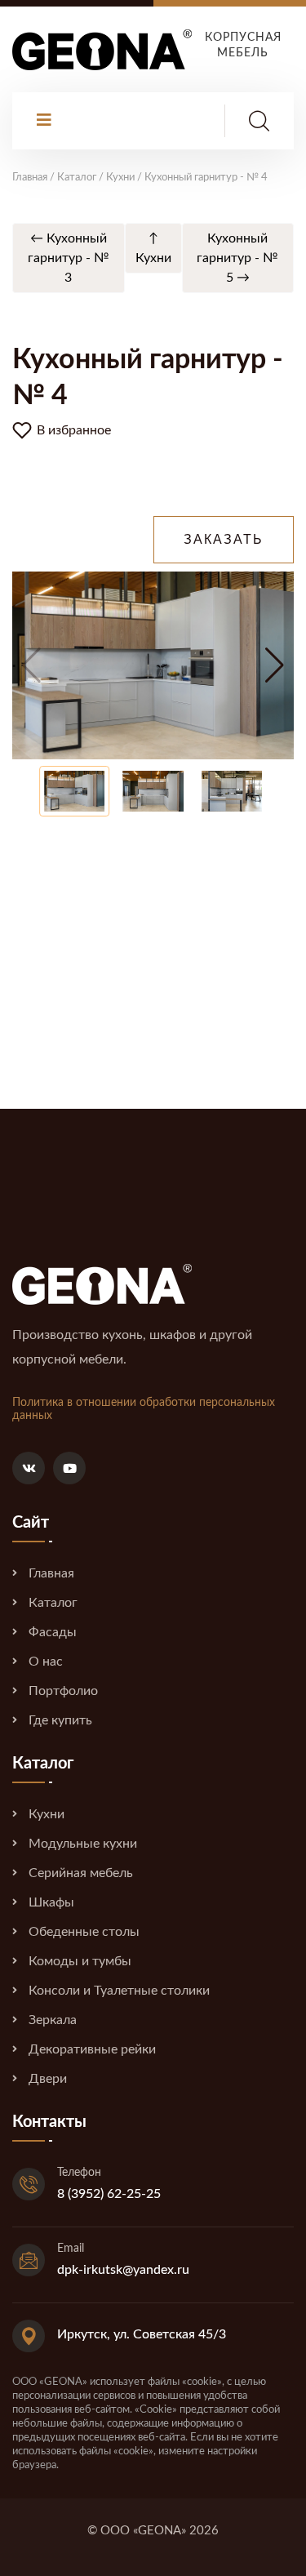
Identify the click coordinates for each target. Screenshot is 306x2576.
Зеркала (53, 2020)
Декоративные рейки (92, 2049)
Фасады (53, 1632)
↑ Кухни (153, 248)
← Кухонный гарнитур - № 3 (69, 258)
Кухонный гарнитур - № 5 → (237, 258)
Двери (48, 2079)
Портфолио (63, 1691)
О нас (46, 1662)
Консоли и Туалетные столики (119, 1991)
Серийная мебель (81, 1873)
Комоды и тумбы (80, 1961)
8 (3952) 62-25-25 (109, 2194)
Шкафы (51, 1902)
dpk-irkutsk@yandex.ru (123, 2270)
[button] (275, 665)
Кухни (47, 1814)
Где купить (60, 1720)
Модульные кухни (83, 1844)
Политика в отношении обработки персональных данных (144, 1410)
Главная (51, 1573)
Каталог (53, 1603)
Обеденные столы (84, 1932)
